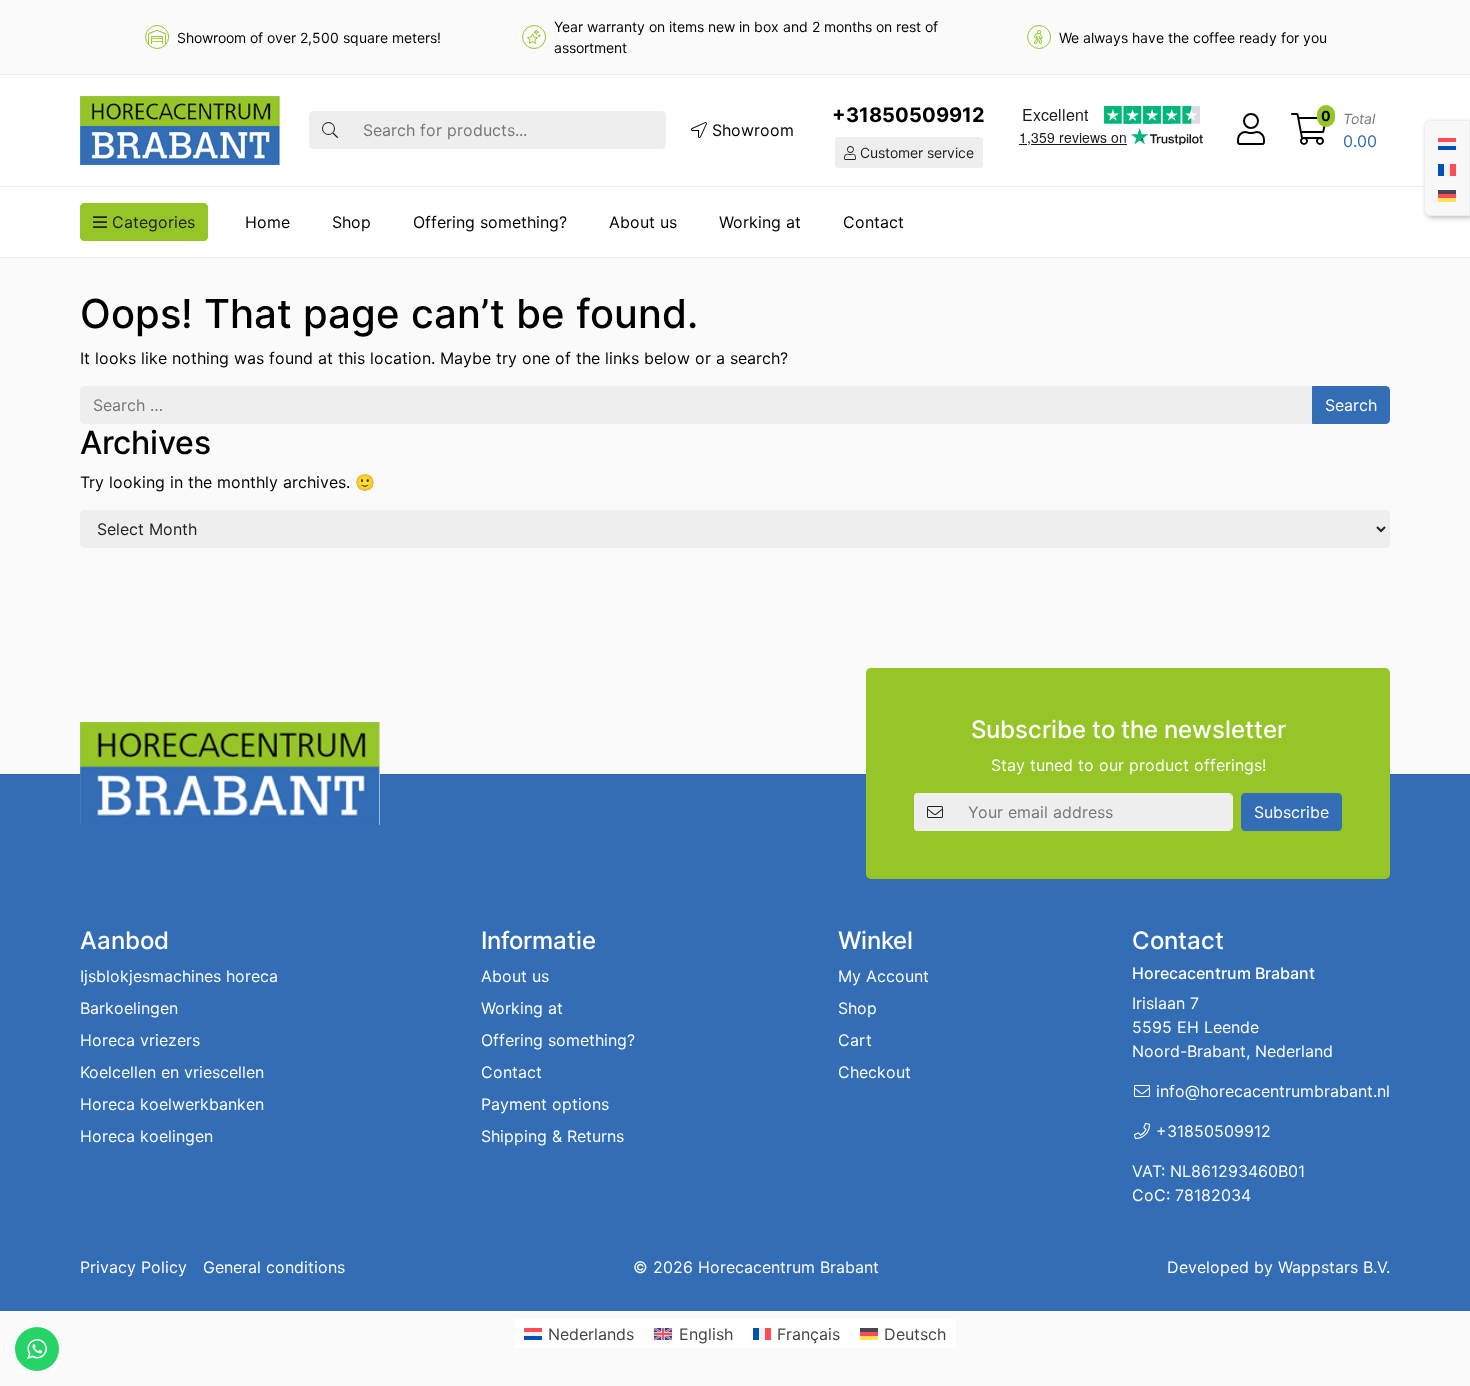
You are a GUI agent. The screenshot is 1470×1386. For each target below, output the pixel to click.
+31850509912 (908, 115)
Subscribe (1291, 812)
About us (643, 222)
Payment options (545, 1104)
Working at (760, 222)
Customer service (915, 152)
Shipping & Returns (552, 1136)
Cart (855, 1040)
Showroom (750, 130)
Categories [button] (151, 222)
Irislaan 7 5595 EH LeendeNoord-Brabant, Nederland (1232, 1027)
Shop (351, 222)
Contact (873, 222)
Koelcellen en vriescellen (172, 1072)
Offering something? (490, 222)
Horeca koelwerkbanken (172, 1104)
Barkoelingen (129, 1008)
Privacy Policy (133, 1267)
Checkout (874, 1072)
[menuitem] (1447, 142)
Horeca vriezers (140, 1040)
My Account (883, 976)
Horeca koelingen (146, 1136)
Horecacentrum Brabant (788, 1267)
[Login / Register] (1251, 130)
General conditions (274, 1267)
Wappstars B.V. (1334, 1267)
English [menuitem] (706, 1334)
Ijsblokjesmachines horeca (179, 976)
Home (267, 222)
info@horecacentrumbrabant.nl (1273, 1091)
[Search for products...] (330, 130)
